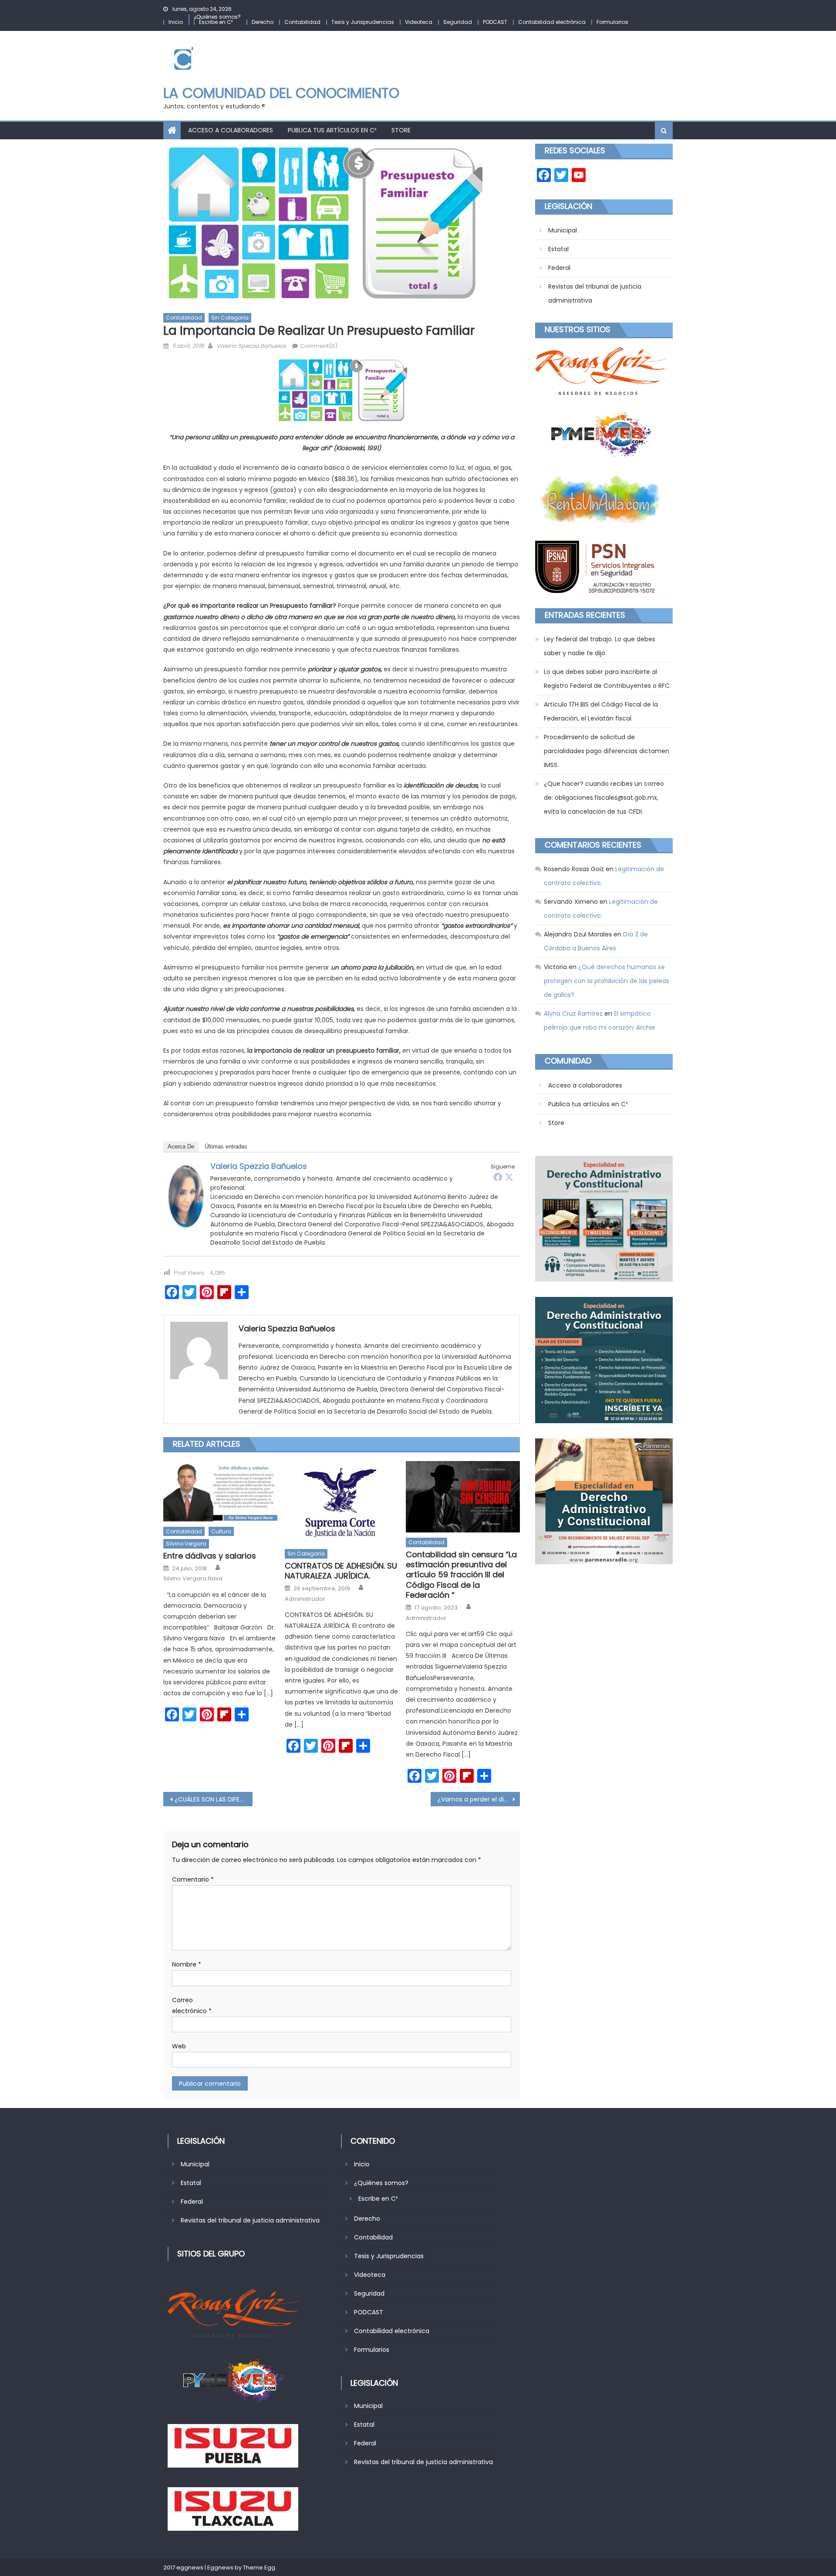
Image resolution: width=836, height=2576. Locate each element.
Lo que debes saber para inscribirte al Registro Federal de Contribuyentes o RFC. (607, 679)
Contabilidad (302, 22)
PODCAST (495, 22)
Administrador (305, 1599)
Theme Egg (259, 2568)
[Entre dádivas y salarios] (220, 1491)
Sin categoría (230, 318)
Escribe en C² (216, 22)
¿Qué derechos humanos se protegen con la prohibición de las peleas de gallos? (607, 981)
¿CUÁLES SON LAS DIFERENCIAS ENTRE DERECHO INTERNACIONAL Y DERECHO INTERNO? (214, 1799)
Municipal (563, 230)
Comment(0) (319, 346)
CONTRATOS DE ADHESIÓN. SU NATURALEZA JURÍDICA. (341, 1571)
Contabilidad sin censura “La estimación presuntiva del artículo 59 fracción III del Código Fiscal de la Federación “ (461, 1575)
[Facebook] (498, 1177)
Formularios (612, 22)
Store (401, 130)
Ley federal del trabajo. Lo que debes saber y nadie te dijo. (600, 646)
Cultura (221, 1531)
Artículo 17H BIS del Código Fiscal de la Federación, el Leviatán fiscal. (601, 711)
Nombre (187, 1964)
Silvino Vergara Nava (193, 1579)
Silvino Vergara (186, 1544)
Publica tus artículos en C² (332, 130)
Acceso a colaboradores (231, 130)
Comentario (193, 1879)
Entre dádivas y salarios (210, 1556)
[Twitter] (509, 1177)
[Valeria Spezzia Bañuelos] (186, 1196)
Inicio (176, 22)
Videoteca (419, 22)
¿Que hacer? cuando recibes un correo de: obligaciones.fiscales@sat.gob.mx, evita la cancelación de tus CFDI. (604, 798)
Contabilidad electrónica (552, 22)
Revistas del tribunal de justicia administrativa (595, 293)
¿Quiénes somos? (217, 17)
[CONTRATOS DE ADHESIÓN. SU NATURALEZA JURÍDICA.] (342, 1502)
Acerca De (181, 1147)
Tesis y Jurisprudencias (363, 22)
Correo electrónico (192, 2005)
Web (179, 2046)
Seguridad (458, 22)
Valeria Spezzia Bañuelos (251, 346)
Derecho (263, 22)
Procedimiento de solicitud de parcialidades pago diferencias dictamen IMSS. (607, 751)
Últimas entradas (226, 1147)
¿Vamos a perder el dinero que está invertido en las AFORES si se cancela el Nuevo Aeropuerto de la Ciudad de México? (479, 1799)
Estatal (558, 249)
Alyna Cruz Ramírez (573, 1014)
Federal (559, 268)
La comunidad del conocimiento (281, 93)
